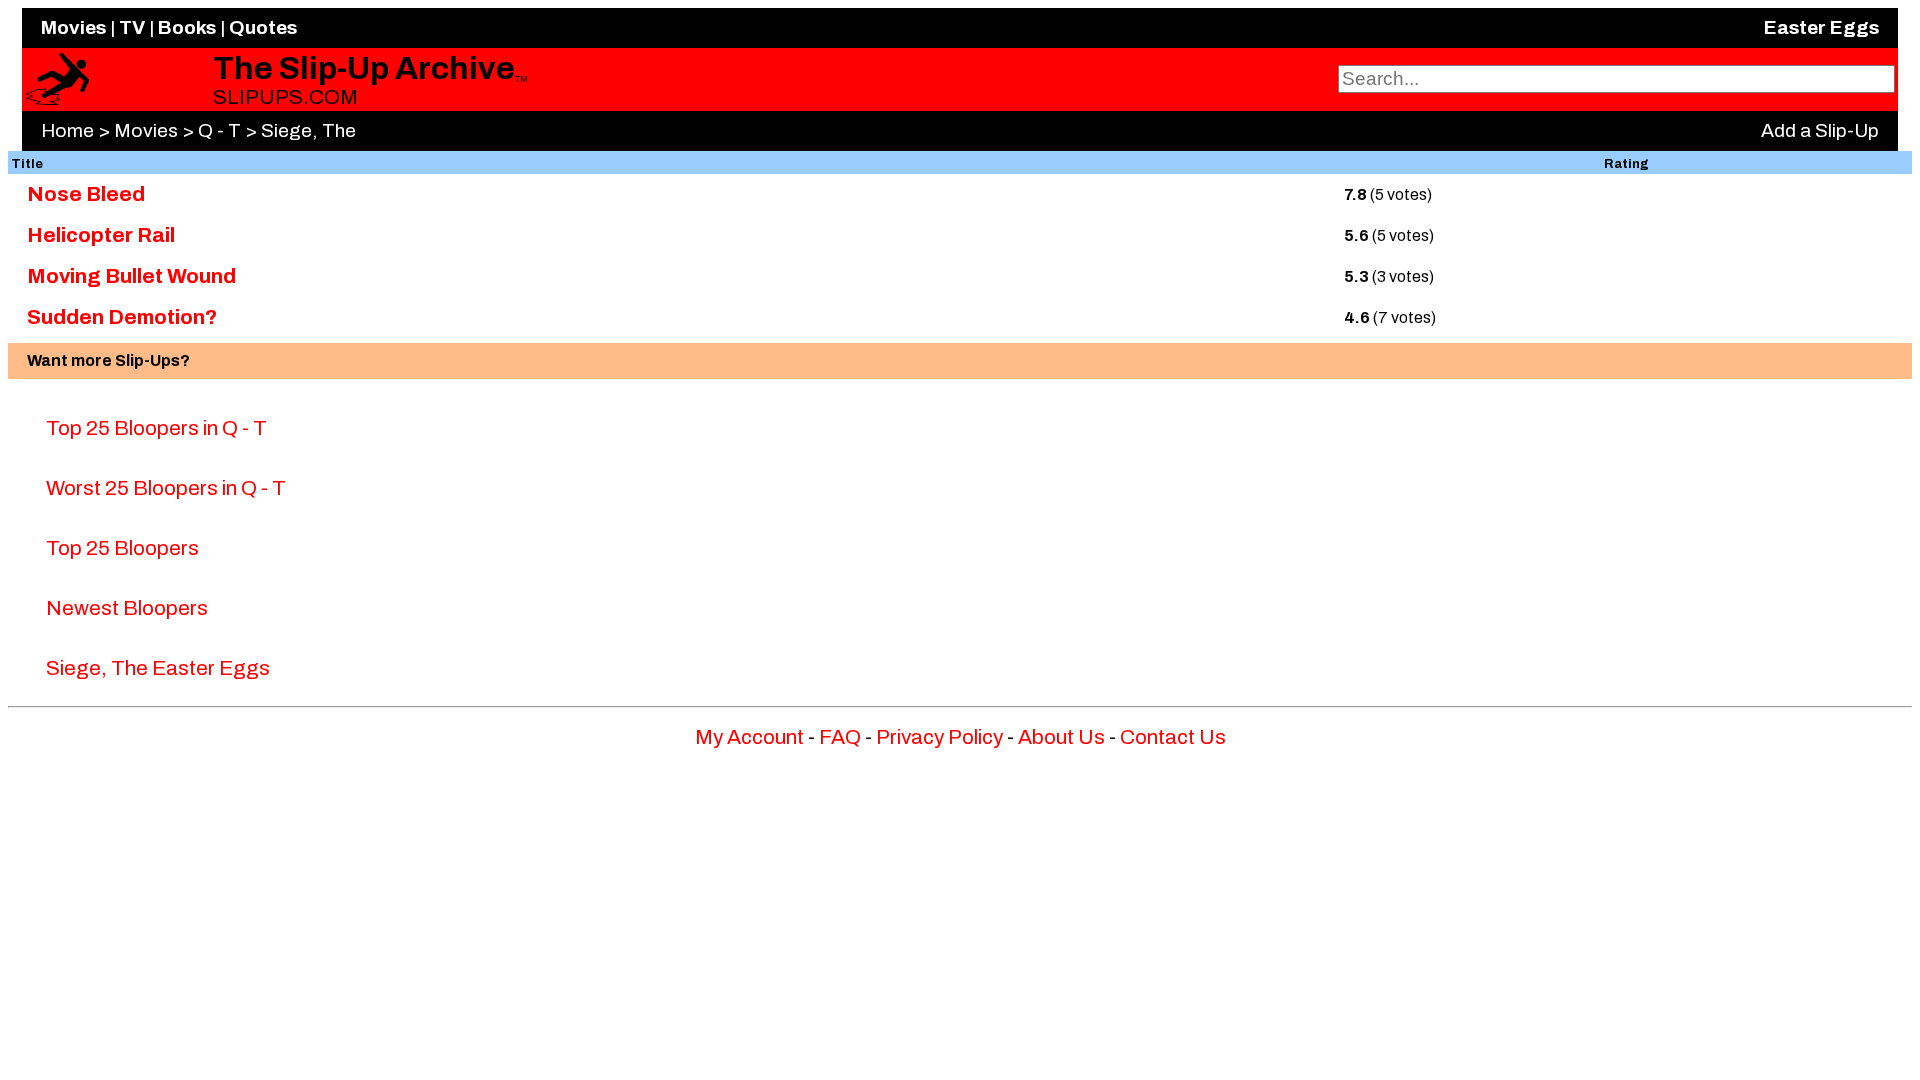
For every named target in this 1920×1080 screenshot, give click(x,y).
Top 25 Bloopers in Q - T (156, 428)
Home (67, 130)
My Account (749, 737)
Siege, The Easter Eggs (158, 668)
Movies (73, 27)
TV (132, 27)
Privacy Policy (939, 737)
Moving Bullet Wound (131, 276)
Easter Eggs (1821, 27)
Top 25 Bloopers (122, 548)
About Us (1061, 737)
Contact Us (1173, 737)
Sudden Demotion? (122, 317)
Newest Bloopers (127, 608)
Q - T (219, 130)
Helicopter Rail (101, 235)
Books (187, 27)
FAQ (840, 737)
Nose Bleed (86, 194)
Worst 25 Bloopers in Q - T (166, 488)
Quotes (263, 27)
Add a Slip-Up (1820, 130)
